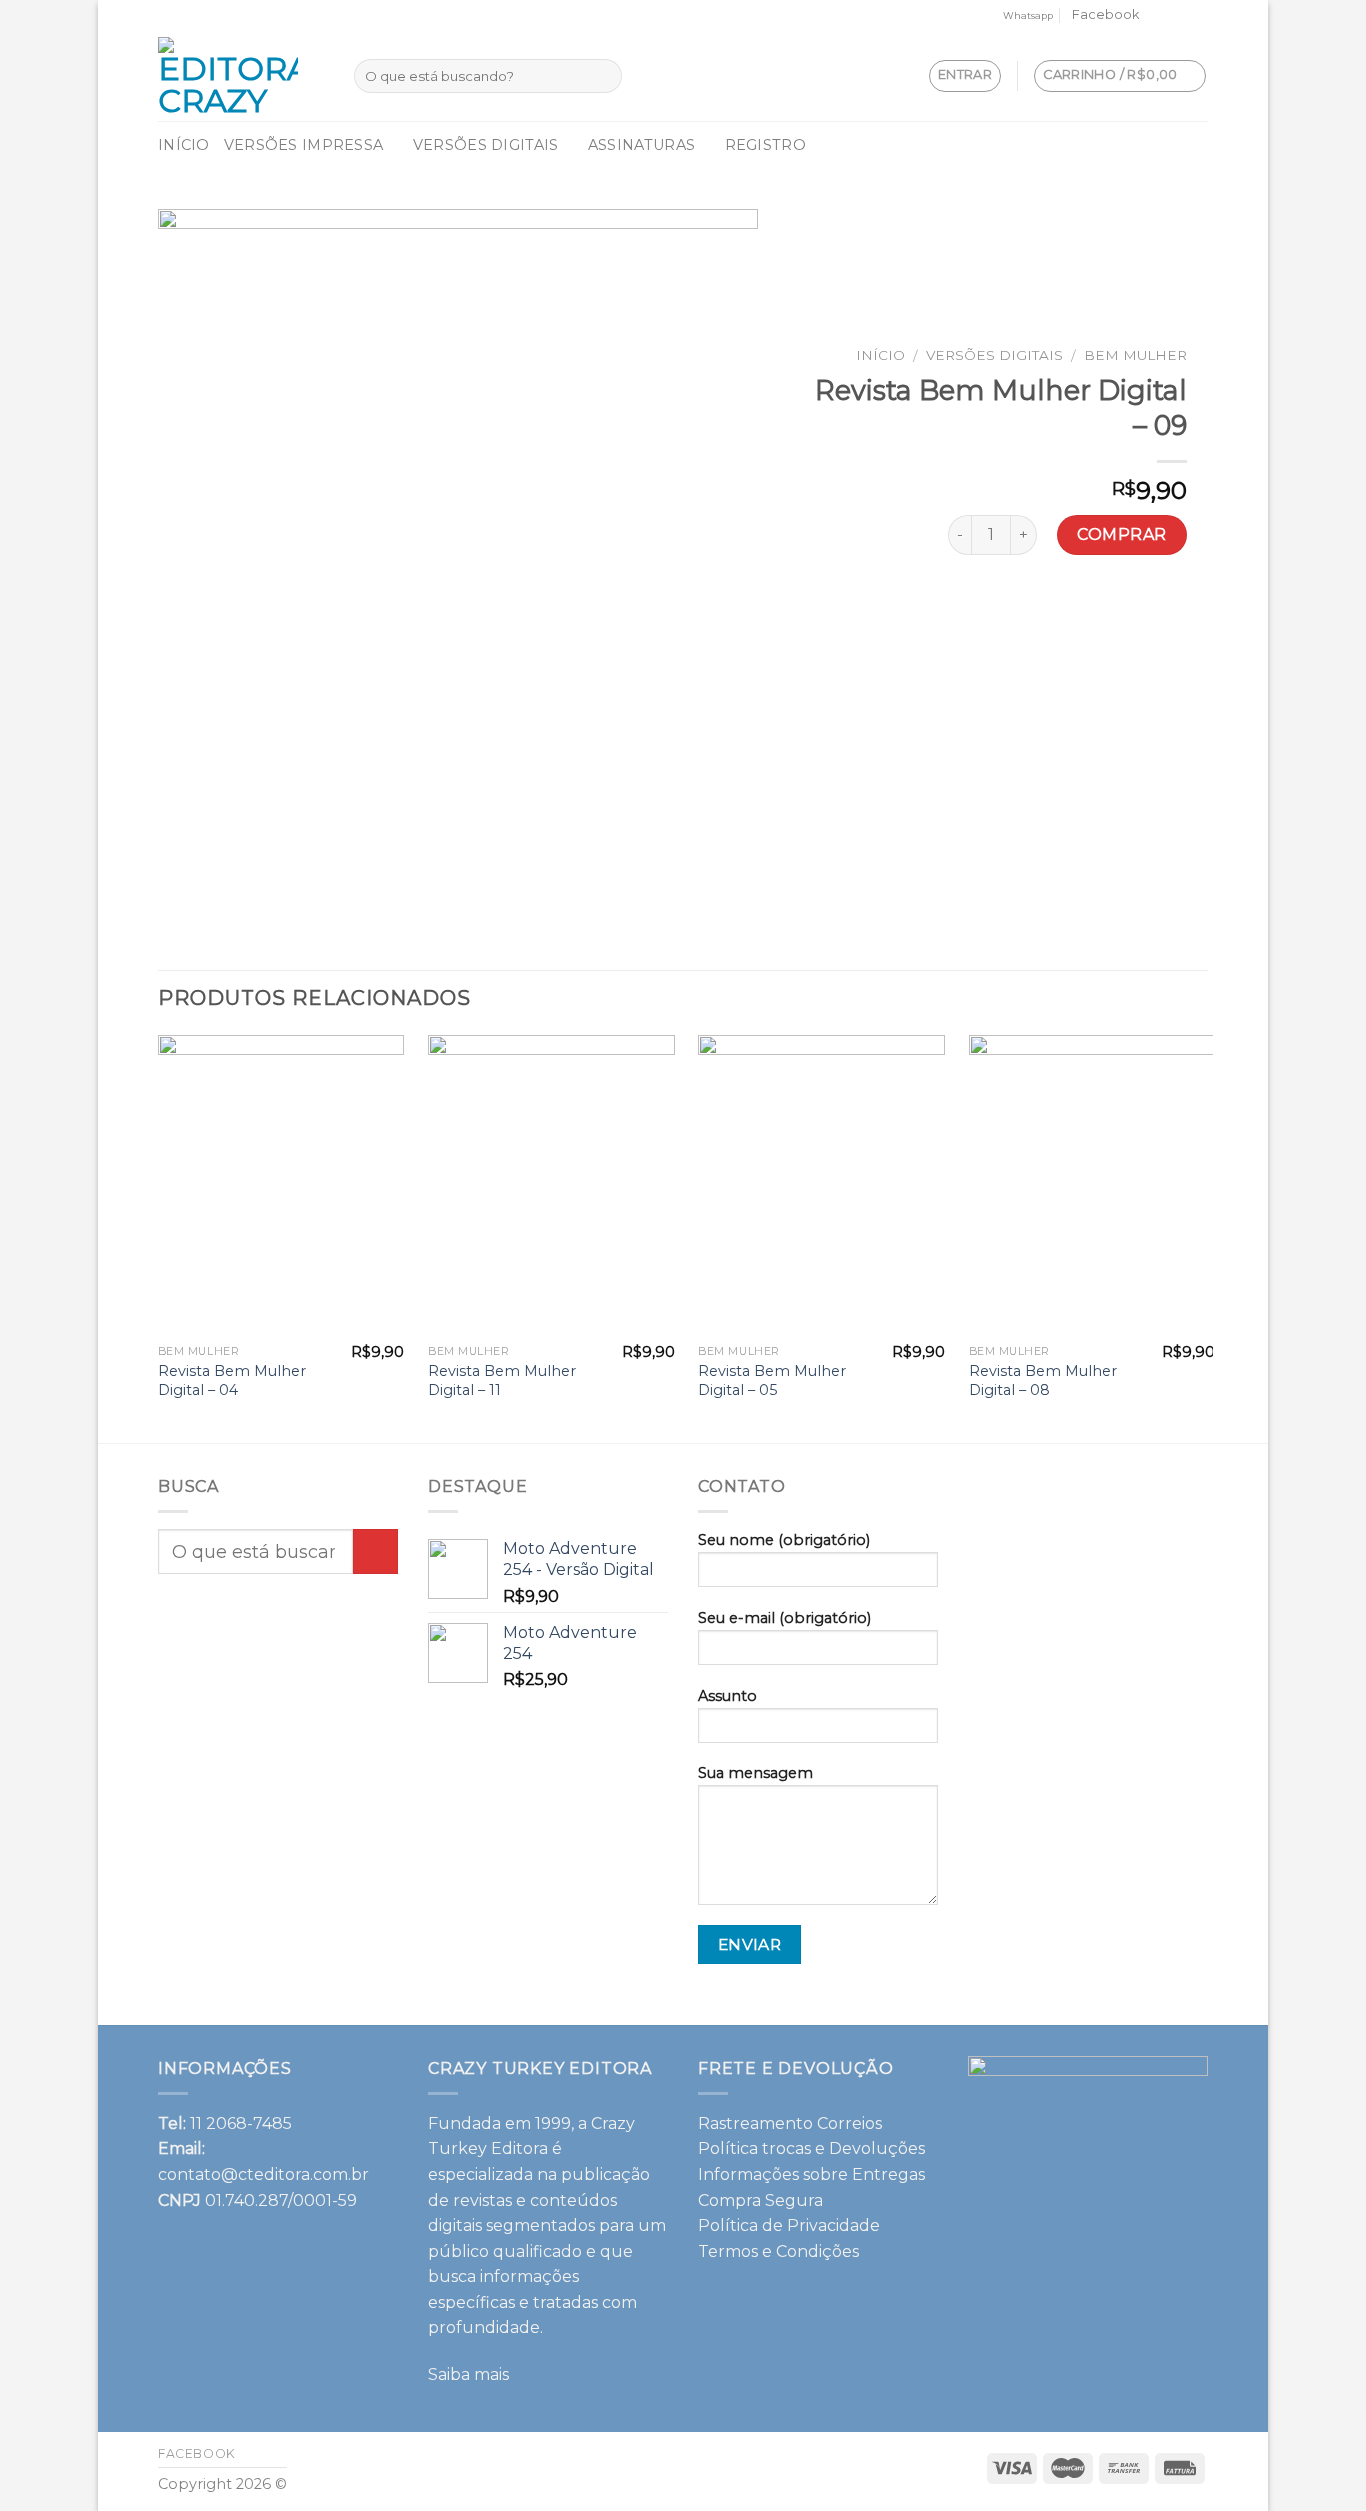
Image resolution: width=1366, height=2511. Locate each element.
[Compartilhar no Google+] (1098, 608)
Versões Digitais (486, 145)
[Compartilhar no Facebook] (953, 608)
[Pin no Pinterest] (1062, 608)
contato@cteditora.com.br (263, 2174)
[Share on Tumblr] (1170, 608)
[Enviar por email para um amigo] (1026, 608)
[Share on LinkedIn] (1134, 608)
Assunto (727, 1696)
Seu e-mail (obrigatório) (784, 1618)
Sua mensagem (755, 1773)
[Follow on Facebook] (1160, 16)
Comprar (1121, 534)
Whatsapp (1028, 15)
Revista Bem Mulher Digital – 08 (1043, 1380)
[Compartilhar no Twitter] (989, 608)
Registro (765, 145)
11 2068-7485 (241, 2123)
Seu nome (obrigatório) (784, 1540)
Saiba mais (468, 2374)
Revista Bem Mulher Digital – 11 (502, 1380)
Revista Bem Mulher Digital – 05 (772, 1380)
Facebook (1105, 14)
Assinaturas (641, 145)
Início (184, 145)
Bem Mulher (1135, 355)
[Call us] (1198, 16)
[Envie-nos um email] (1179, 16)
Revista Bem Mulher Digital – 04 (232, 1380)
